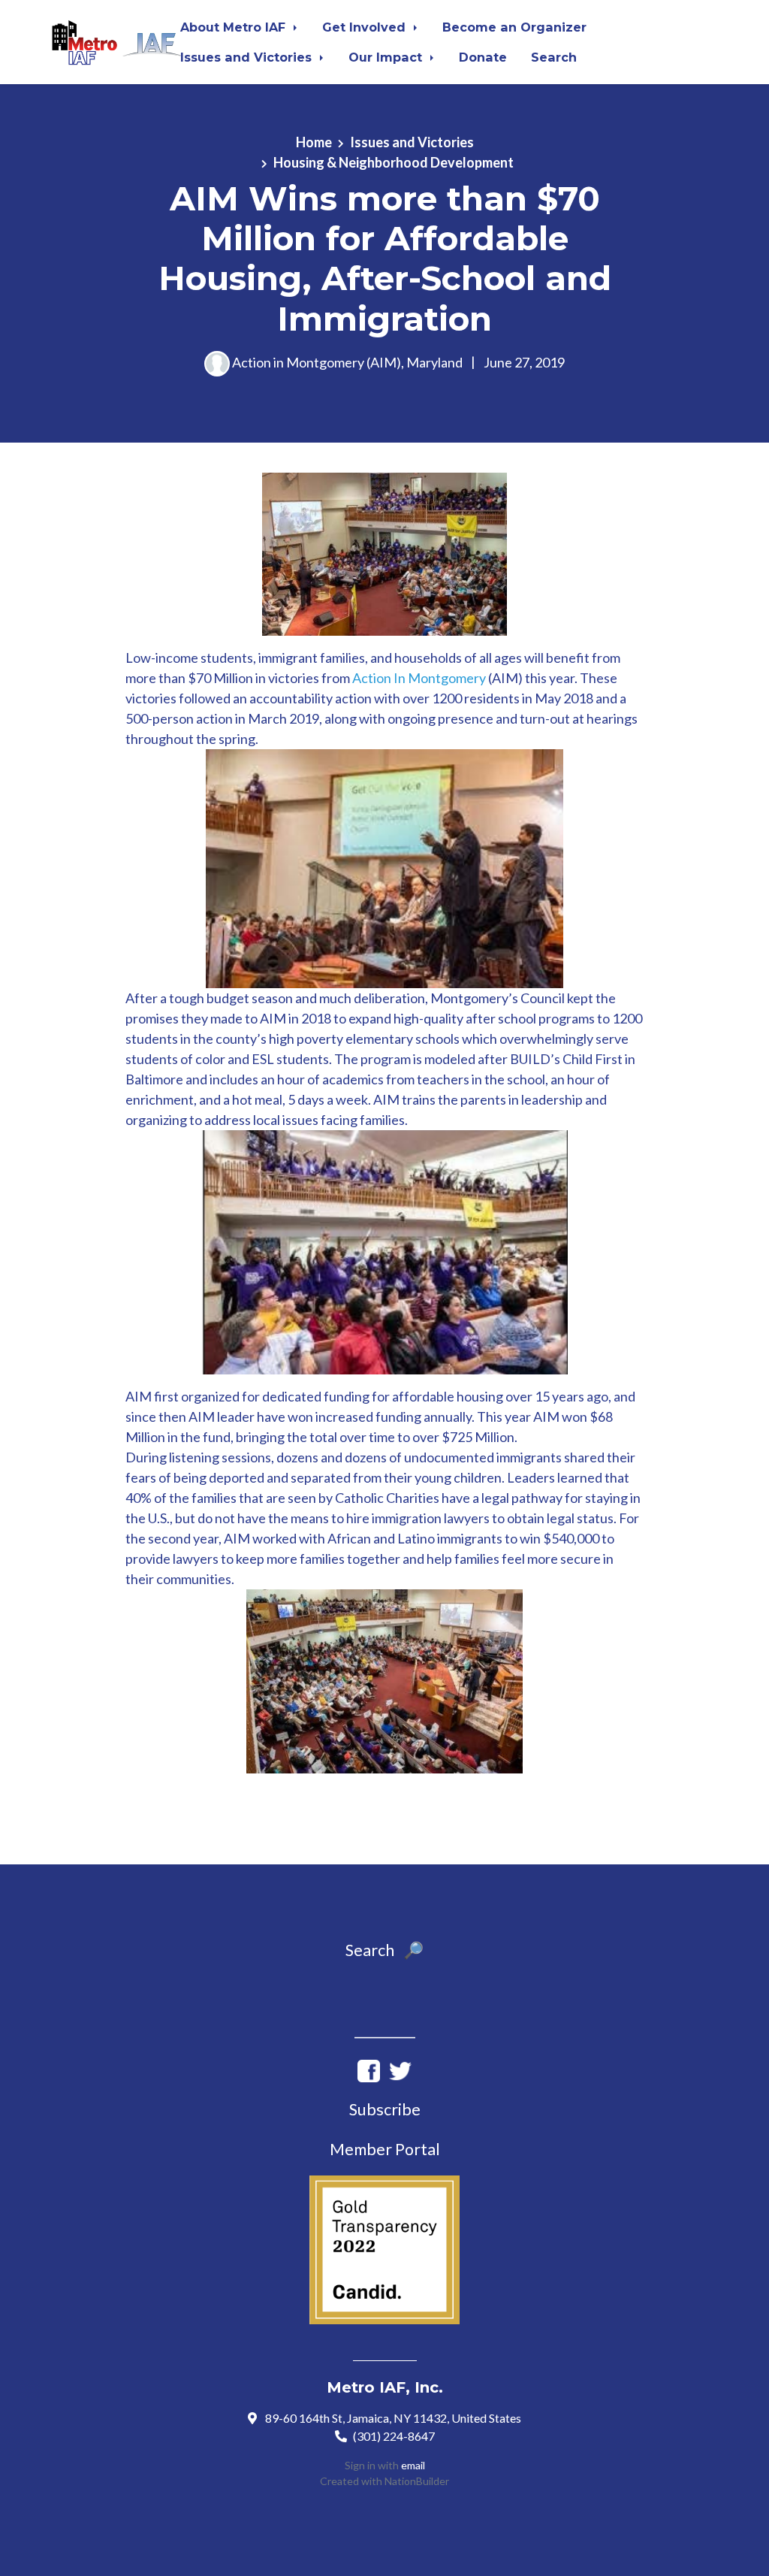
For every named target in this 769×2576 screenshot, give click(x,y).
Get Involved (366, 27)
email (413, 2465)
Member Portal (385, 2149)
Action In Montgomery (419, 678)
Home (314, 142)
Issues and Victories (248, 57)
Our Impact (387, 57)
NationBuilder (417, 2481)
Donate (483, 57)
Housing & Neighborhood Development (394, 162)
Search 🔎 (384, 1950)
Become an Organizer (514, 27)
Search (554, 57)
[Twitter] (400, 2070)
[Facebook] (369, 2070)
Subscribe (385, 2109)
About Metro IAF (235, 27)
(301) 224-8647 (394, 2436)
